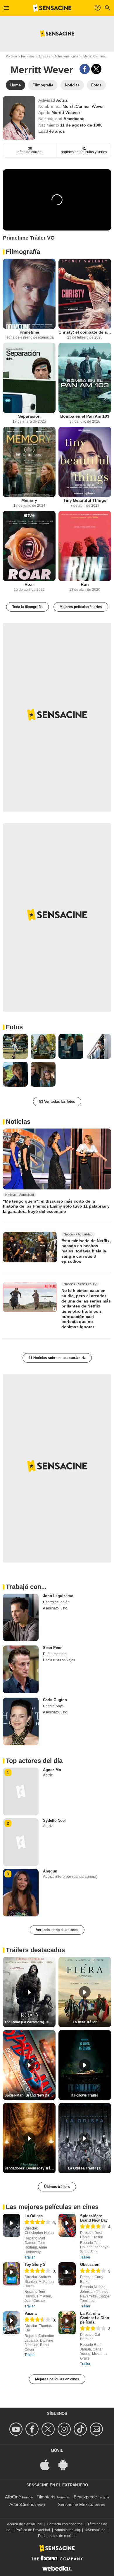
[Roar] (29, 546)
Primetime (29, 332)
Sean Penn (53, 1648)
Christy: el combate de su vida (85, 332)
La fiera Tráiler (85, 2022)
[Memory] (29, 462)
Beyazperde (85, 2497)
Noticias (18, 1122)
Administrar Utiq (67, 2530)
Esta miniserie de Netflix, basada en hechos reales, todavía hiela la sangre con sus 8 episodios (86, 1251)
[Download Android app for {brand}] (66, 2465)
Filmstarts (46, 2497)
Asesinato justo (55, 1608)
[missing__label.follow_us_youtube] (17, 2429)
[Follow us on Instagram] (65, 2429)
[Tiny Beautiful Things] (85, 462)
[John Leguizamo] (21, 1618)
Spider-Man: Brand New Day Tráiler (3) (30, 2095)
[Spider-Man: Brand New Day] (67, 2225)
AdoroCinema (23, 2504)
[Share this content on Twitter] (96, 69)
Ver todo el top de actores (57, 1930)
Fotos (14, 1027)
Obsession (90, 2265)
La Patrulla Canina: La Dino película (95, 2318)
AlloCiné (13, 2497)
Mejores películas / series (81, 607)
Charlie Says (53, 1706)
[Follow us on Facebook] (33, 2429)
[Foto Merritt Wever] (15, 1046)
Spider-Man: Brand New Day (94, 2218)
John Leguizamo (58, 1596)
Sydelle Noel (54, 1820)
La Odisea (34, 2216)
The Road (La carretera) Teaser (30, 2022)
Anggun (50, 1871)
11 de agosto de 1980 (81, 125)
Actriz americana (66, 56)
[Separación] (29, 378)
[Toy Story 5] (12, 2274)
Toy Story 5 (35, 2265)
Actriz (62, 100)
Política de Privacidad (33, 2530)
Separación (29, 416)
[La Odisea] (12, 2225)
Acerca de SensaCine (24, 2524)
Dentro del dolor (56, 1602)
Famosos (28, 56)
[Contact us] (97, 2429)
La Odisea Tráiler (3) (85, 2168)
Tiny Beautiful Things (85, 500)
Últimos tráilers (57, 2187)
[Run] (85, 546)
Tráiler (30, 2257)
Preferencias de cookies (57, 2536)
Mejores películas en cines (57, 2379)
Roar (29, 584)
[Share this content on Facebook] (85, 69)
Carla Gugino (55, 1700)
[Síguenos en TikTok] (81, 2429)
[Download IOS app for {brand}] (48, 2465)
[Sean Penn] (21, 1669)
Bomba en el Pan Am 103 (85, 416)
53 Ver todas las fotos (57, 1102)
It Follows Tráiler (85, 2095)
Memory (29, 500)
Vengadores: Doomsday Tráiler (30, 2168)
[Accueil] (52, 8)
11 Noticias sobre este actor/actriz (57, 1358)
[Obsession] (67, 2274)
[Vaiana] (12, 2323)
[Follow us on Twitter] (49, 2429)
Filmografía (23, 252)
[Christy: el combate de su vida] (85, 294)
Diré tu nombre (55, 1654)
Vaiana (31, 2313)
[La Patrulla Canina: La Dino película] (67, 2323)
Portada (11, 56)
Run (85, 584)
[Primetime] (29, 294)
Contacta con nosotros (65, 2524)
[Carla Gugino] (21, 1721)
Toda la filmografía (27, 607)
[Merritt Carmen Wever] (19, 118)
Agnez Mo (52, 1770)
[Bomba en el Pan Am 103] (85, 378)
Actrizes (44, 56)
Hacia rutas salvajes (59, 1660)
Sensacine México (76, 2504)
